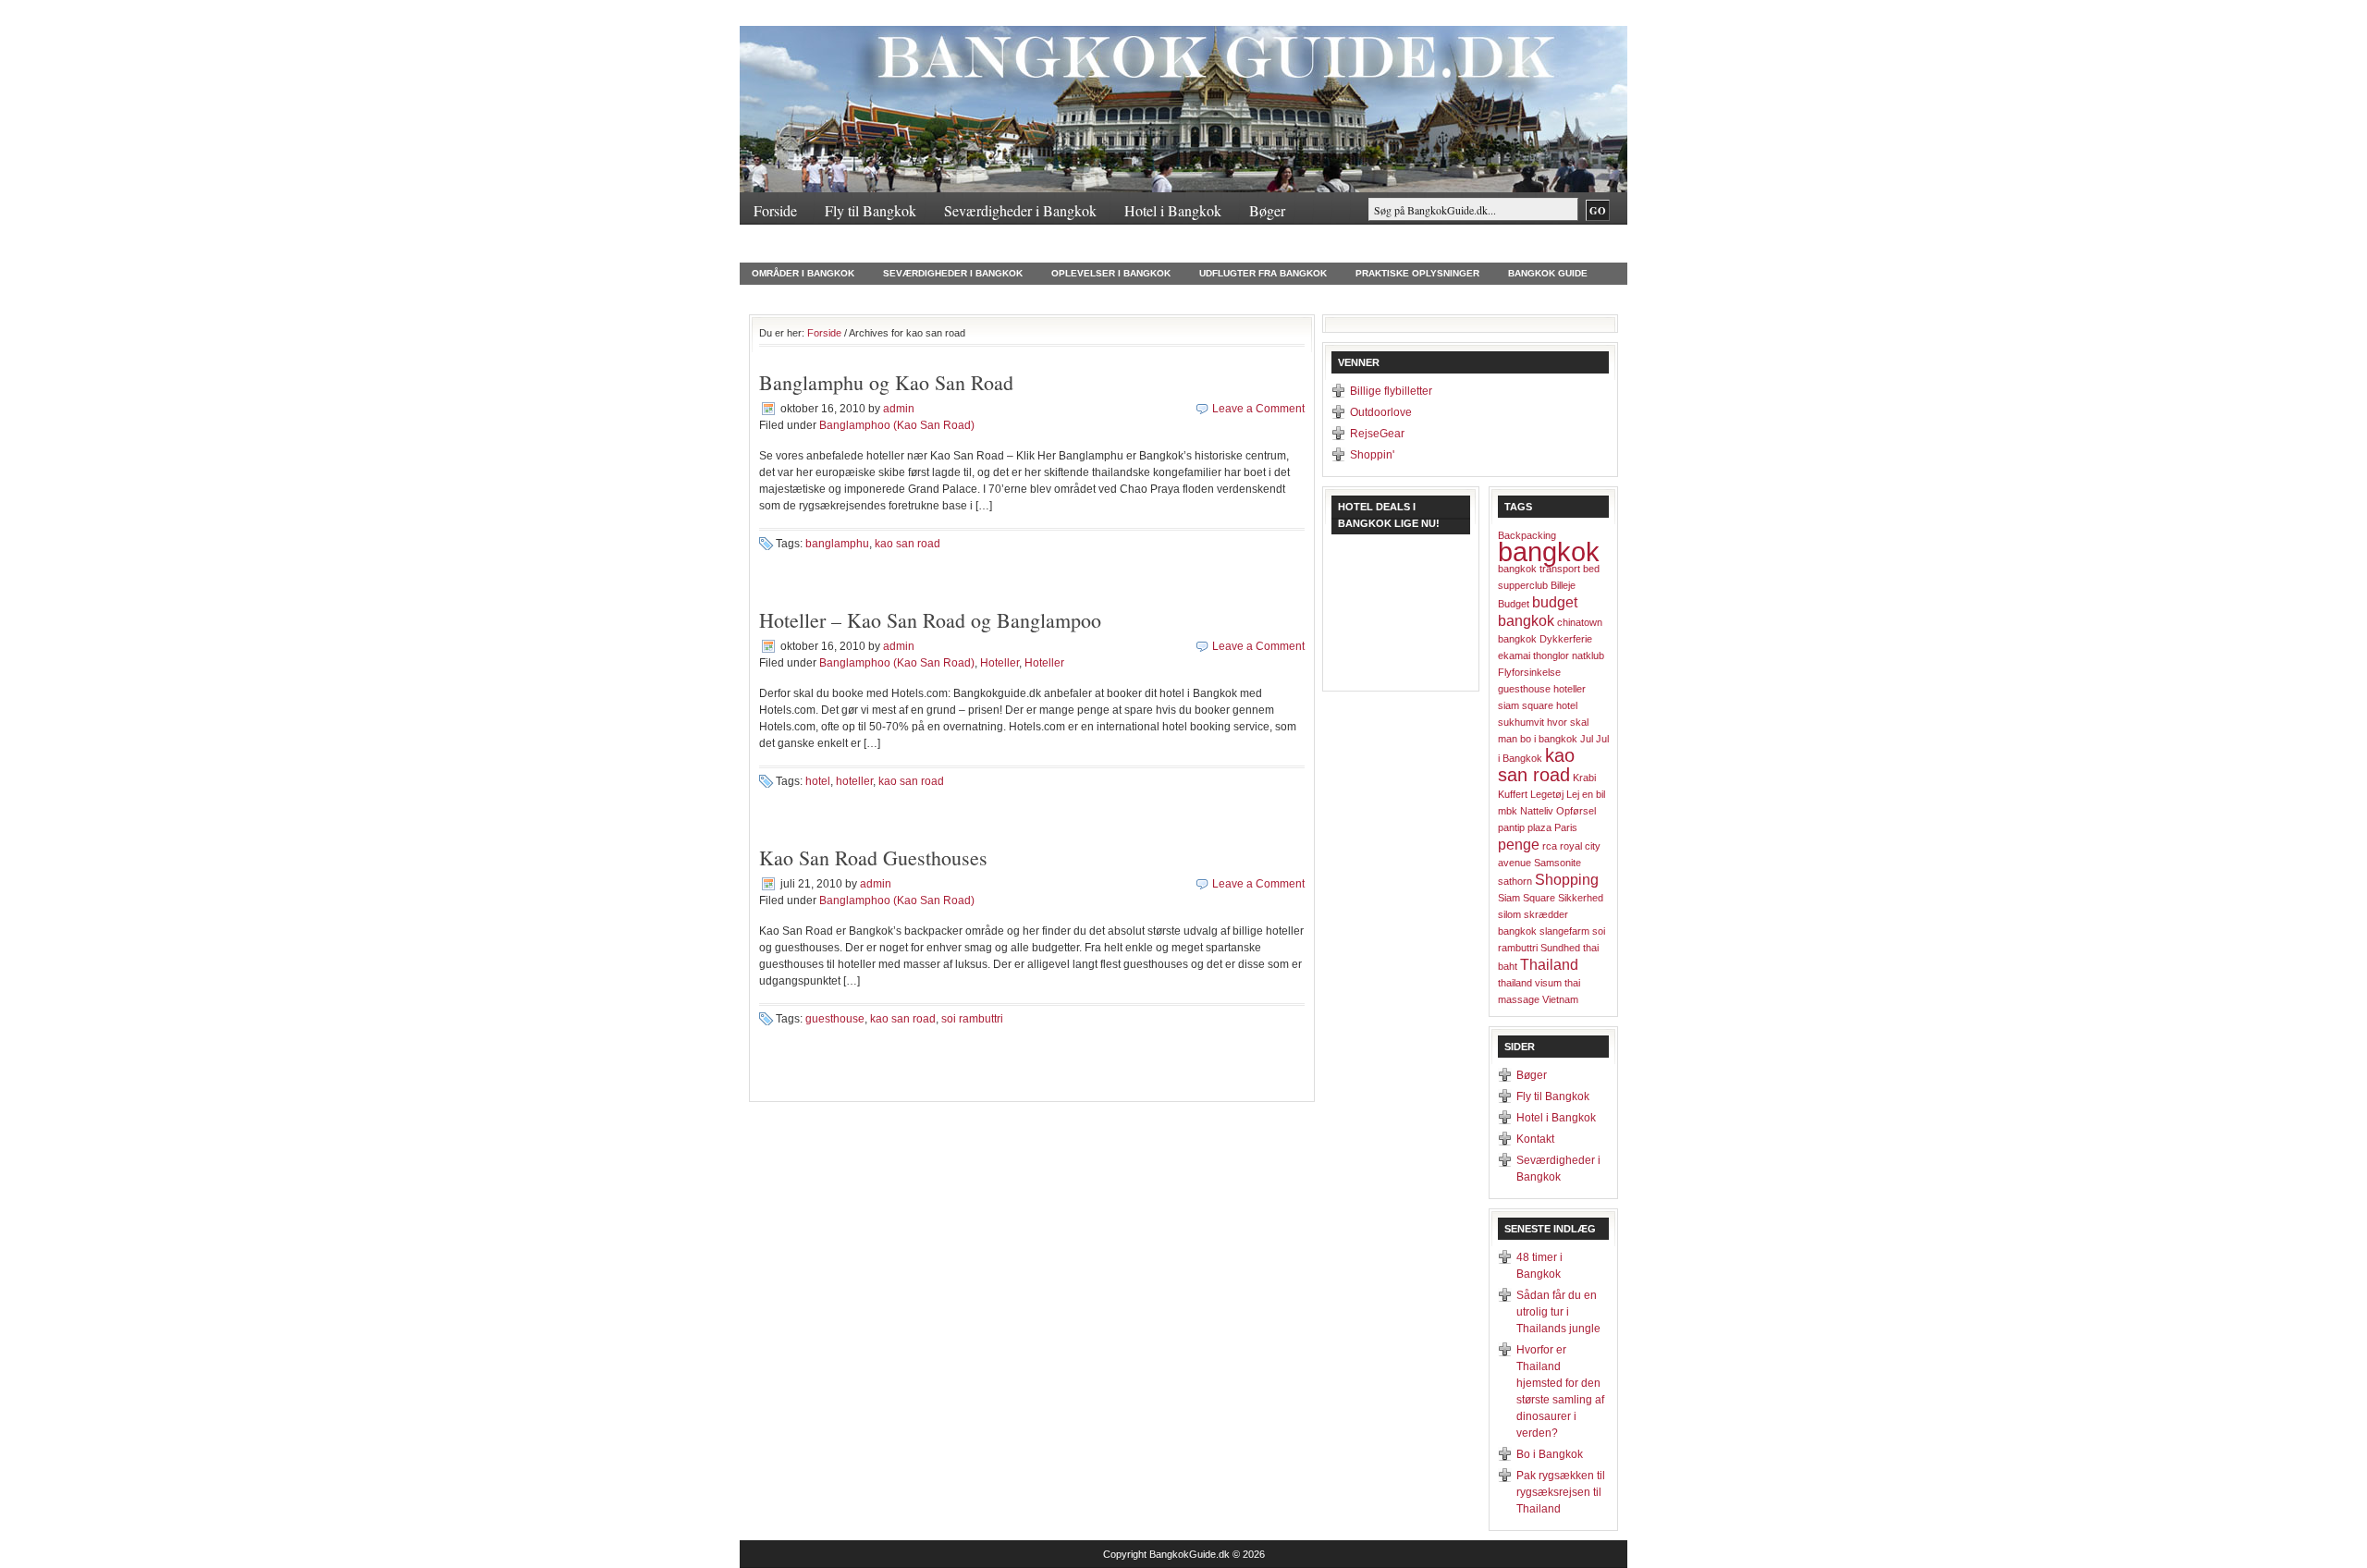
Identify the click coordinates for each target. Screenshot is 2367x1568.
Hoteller (1016, 294)
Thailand (1093, 294)
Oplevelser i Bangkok (1111, 273)
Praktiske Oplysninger (1417, 273)
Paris (1566, 827)
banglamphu (837, 544)
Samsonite (1558, 863)
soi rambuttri (972, 1019)
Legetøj (1547, 794)
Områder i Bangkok (803, 273)
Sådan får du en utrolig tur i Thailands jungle (1558, 1312)
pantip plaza (1525, 827)
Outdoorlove (1381, 412)
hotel (818, 781)
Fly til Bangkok (871, 210)
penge (1519, 844)
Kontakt (777, 245)
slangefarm (1564, 931)
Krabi (1584, 778)
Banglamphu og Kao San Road (886, 382)
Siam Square (1527, 898)
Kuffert (1513, 794)
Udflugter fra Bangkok (1263, 273)
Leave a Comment (1258, 409)
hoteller (854, 781)
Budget (1514, 604)
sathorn (1515, 881)
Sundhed (1560, 948)
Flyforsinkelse (1529, 672)
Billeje (1563, 585)
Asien (948, 294)
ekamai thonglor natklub (1551, 655)
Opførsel (1576, 811)
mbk (1508, 811)
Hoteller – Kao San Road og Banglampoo (930, 620)
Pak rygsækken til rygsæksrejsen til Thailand (1561, 1492)
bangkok (1549, 551)
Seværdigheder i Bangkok (1020, 210)
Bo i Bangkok (1550, 1454)
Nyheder (774, 294)
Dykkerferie (1566, 639)
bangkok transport (1539, 569)
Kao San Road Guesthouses (873, 857)
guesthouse (835, 1019)
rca (1550, 846)
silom (1509, 914)
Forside (775, 210)
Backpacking (1527, 535)
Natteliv (1537, 811)
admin (899, 409)
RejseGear (1377, 434)
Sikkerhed (1581, 898)
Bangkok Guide (1548, 273)
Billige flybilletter (1391, 391)
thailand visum (1530, 983)
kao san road (908, 544)
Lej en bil (1586, 794)
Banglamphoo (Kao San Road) (897, 425)
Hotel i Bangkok (1173, 210)
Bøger (1267, 210)
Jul (1587, 739)
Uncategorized (865, 294)
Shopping (1567, 879)
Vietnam (1560, 999)
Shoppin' (1372, 455)
